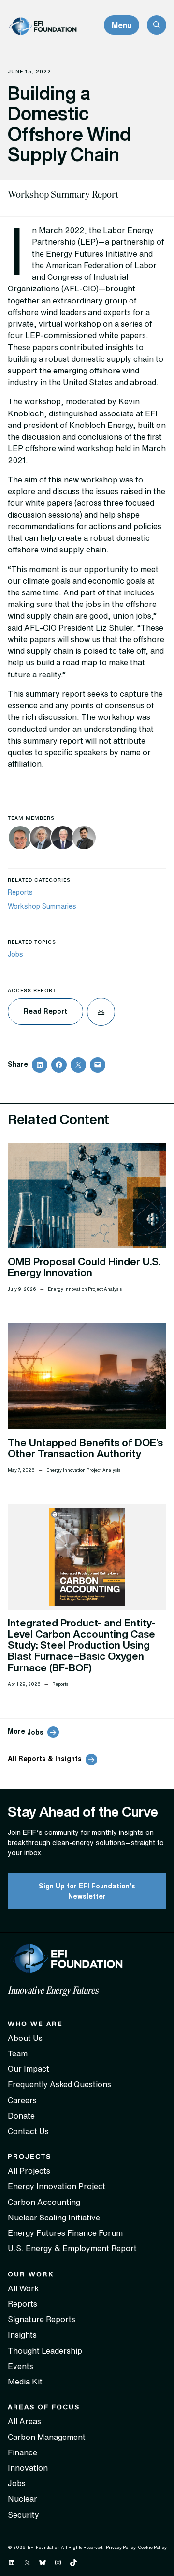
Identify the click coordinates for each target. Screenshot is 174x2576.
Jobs (15, 954)
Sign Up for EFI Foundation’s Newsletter (87, 1891)
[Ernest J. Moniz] (42, 839)
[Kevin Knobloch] (20, 839)
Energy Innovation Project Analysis (85, 1289)
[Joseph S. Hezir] (63, 839)
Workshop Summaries (42, 906)
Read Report (45, 1011)
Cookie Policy (152, 2547)
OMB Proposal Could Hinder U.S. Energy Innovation (84, 1267)
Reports (20, 892)
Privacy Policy (121, 2547)
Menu (122, 25)
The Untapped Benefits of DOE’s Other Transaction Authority (85, 1448)
